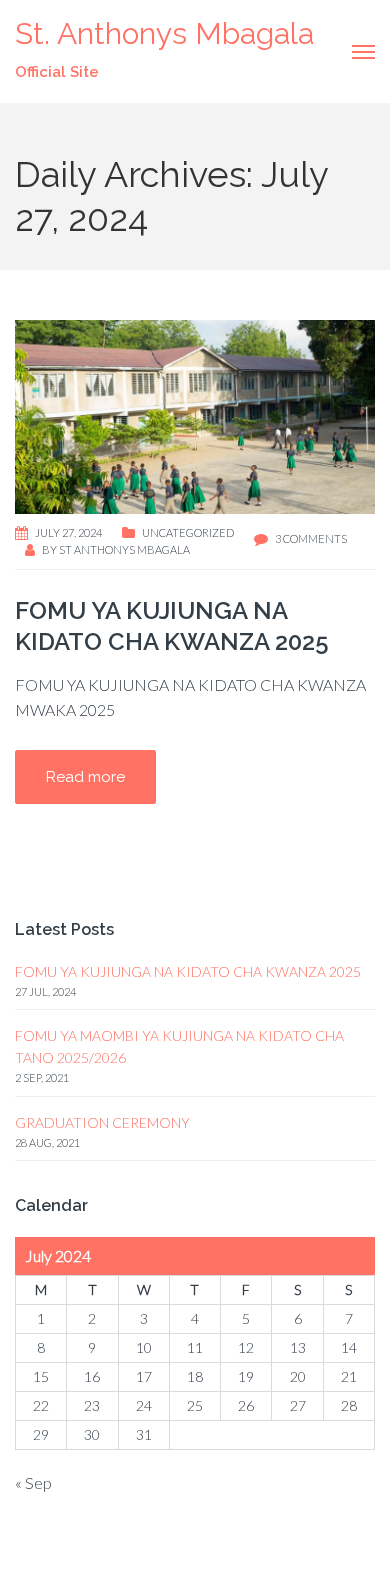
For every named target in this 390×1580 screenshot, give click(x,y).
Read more (85, 777)
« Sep (33, 1482)
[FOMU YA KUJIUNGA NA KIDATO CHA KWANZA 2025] (195, 414)
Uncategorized (188, 532)
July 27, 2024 (68, 532)
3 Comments (311, 538)
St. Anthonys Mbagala (164, 33)
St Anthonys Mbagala (124, 549)
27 (298, 1405)
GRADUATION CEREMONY (102, 1122)
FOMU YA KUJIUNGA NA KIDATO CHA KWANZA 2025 (188, 971)
